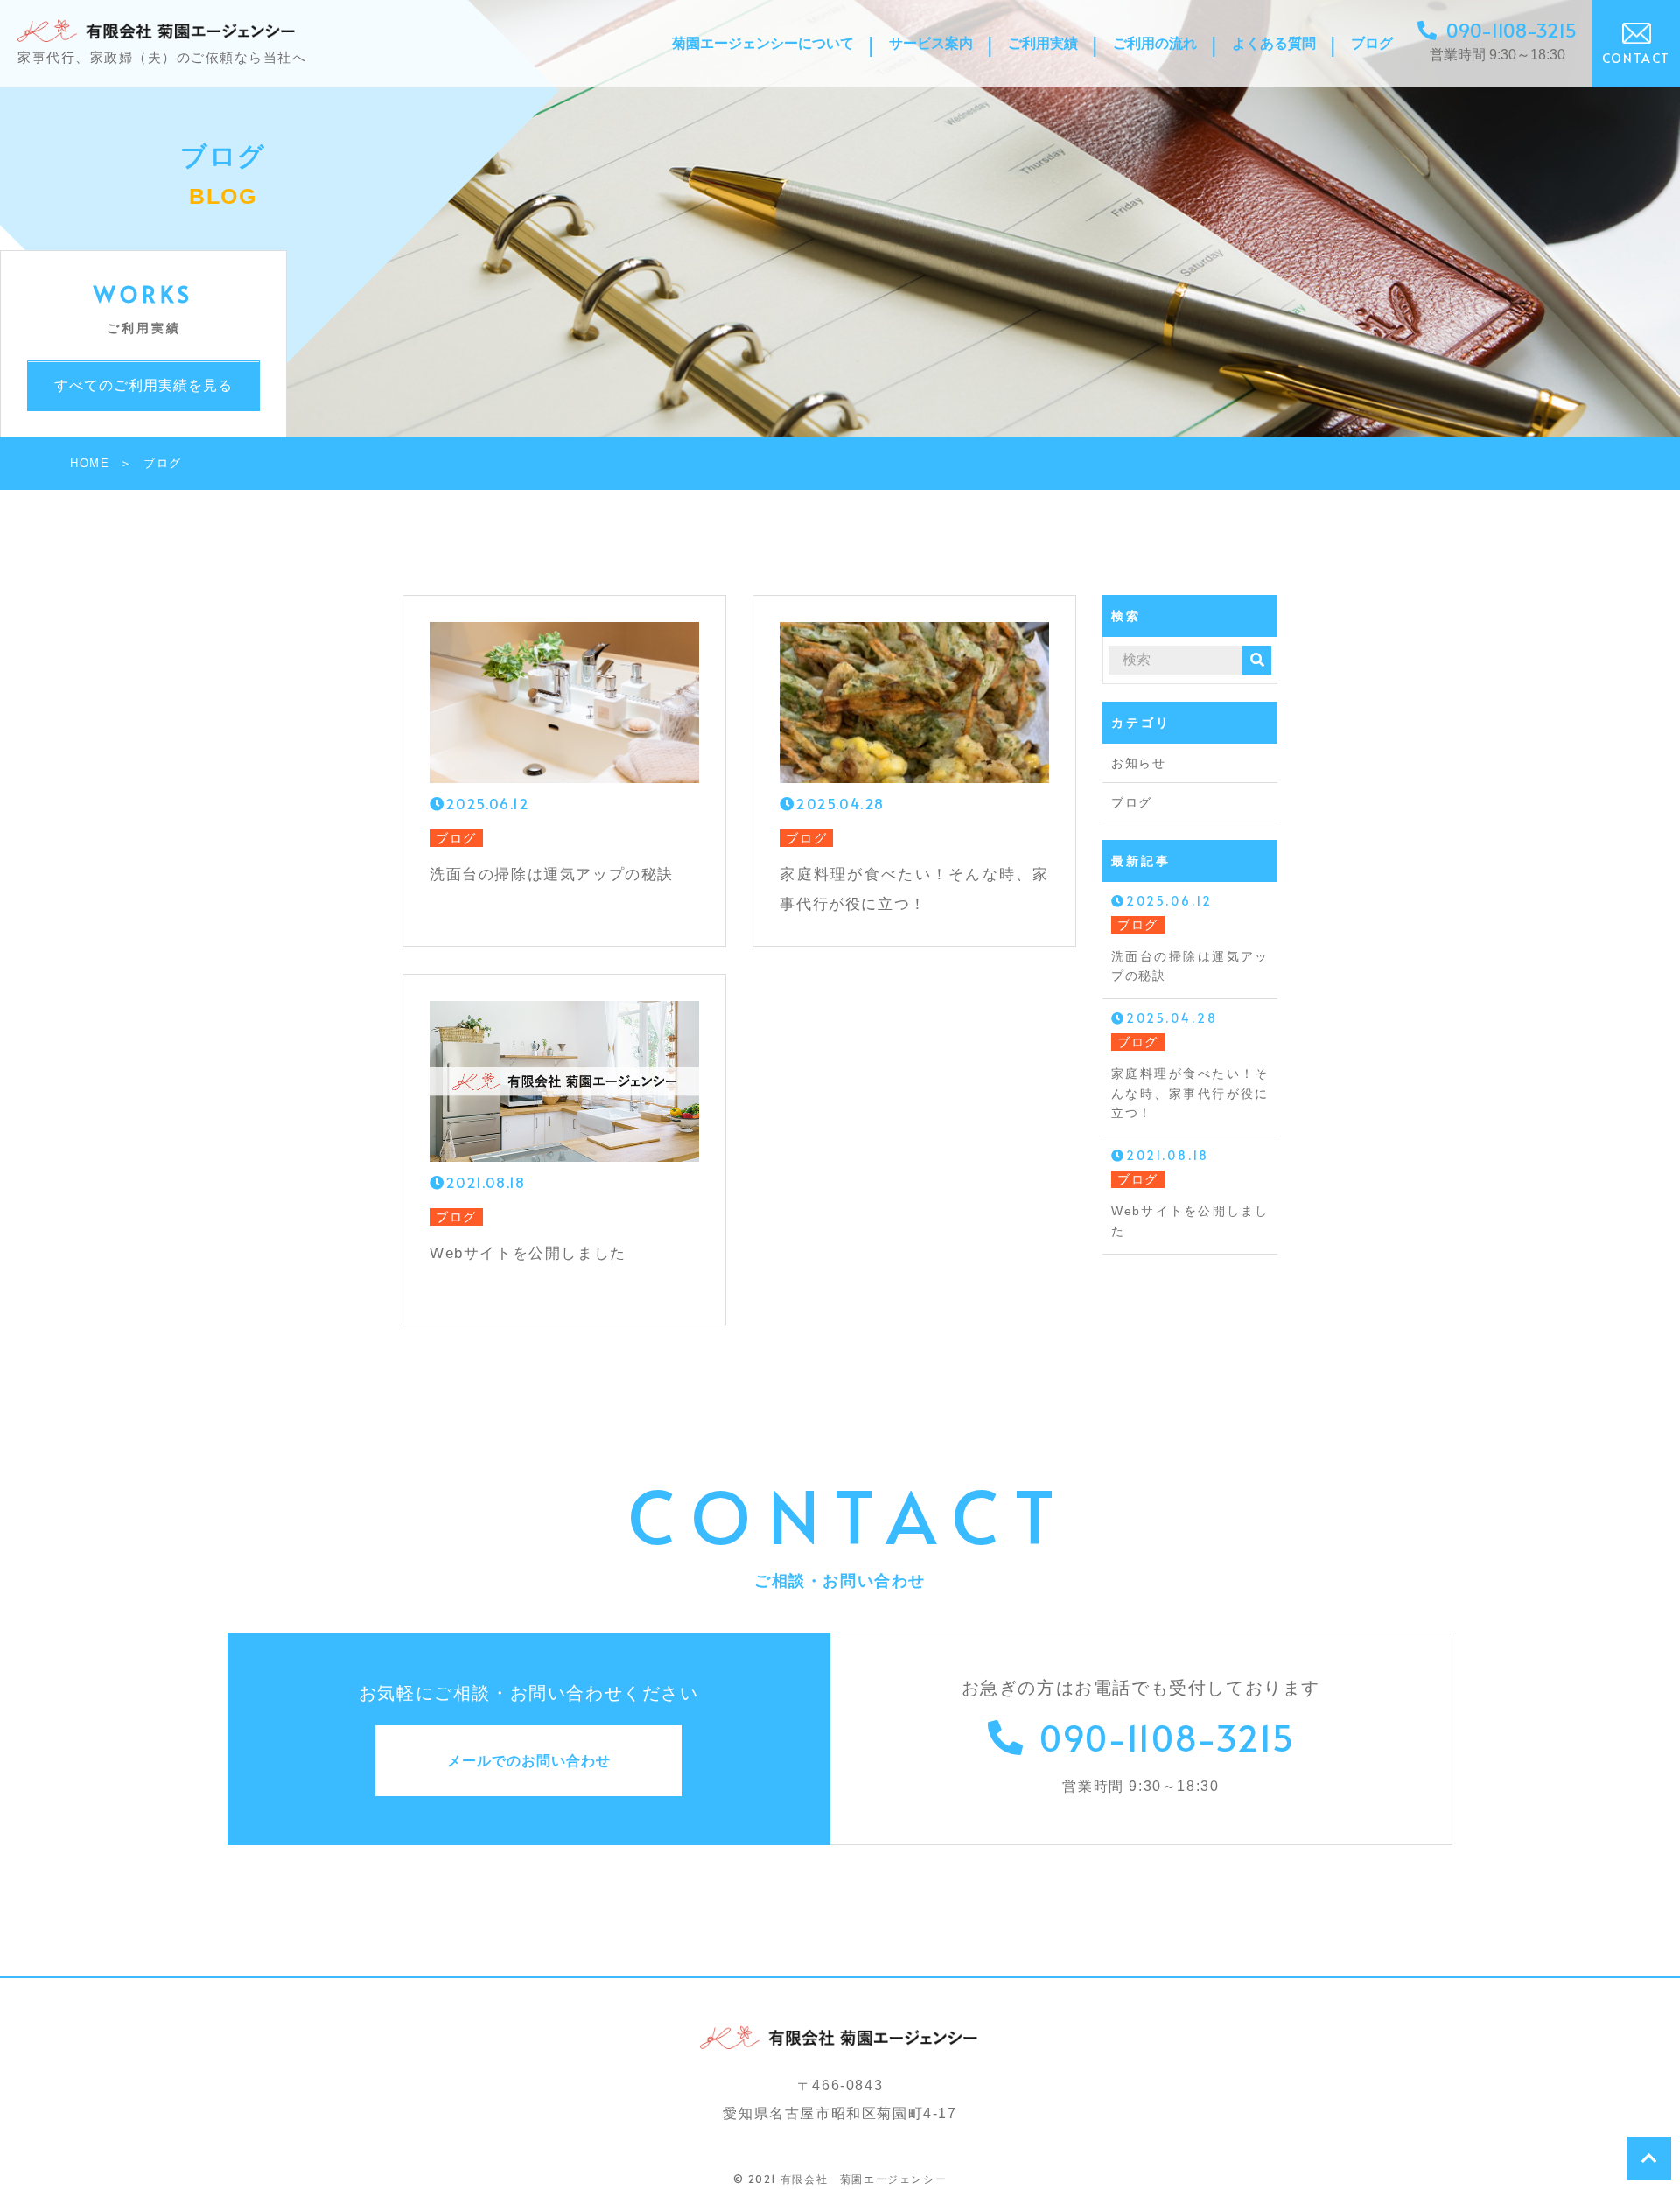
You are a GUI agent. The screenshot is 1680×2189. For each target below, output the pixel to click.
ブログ (1132, 802)
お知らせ (1138, 763)
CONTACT (1636, 58)
